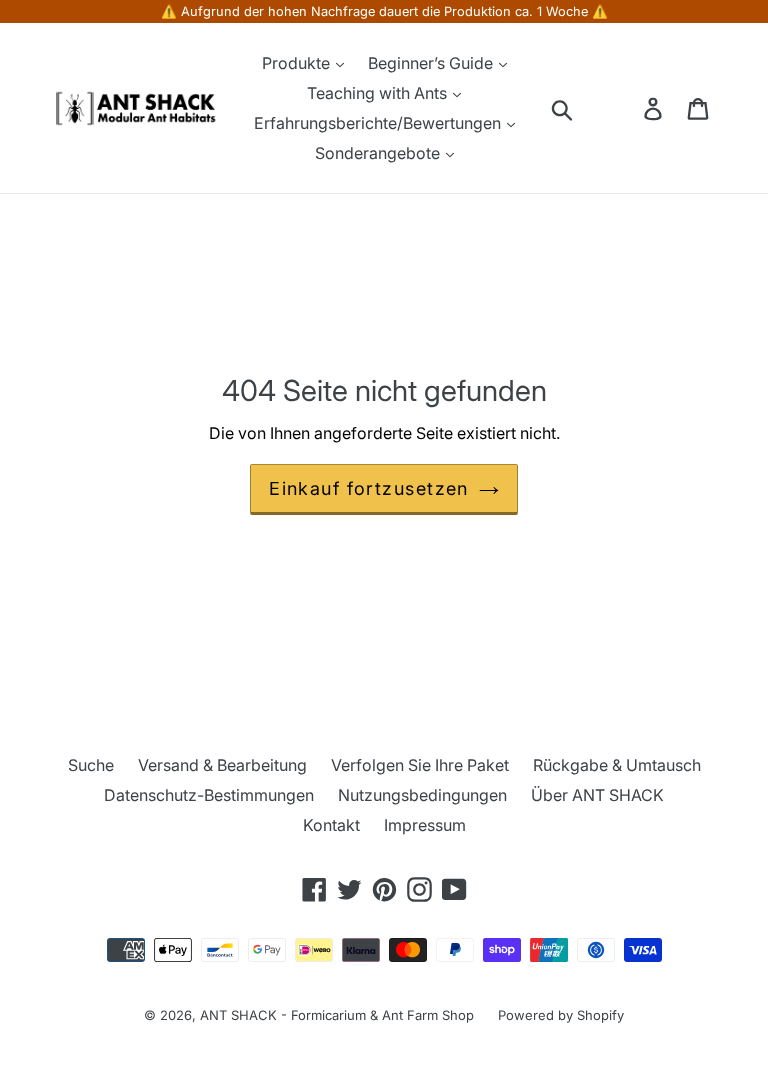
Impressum (425, 825)
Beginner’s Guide (432, 63)
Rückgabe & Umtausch (617, 765)
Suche (91, 765)
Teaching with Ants (379, 93)
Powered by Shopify (561, 1015)
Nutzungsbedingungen (422, 795)
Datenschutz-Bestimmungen (209, 795)
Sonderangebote (379, 153)
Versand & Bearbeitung (222, 765)
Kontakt (331, 825)
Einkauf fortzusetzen (369, 488)
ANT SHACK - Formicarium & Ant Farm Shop (337, 1015)
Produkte (298, 63)
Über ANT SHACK (597, 795)
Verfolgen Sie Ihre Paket (420, 765)
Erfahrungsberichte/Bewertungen (379, 123)
